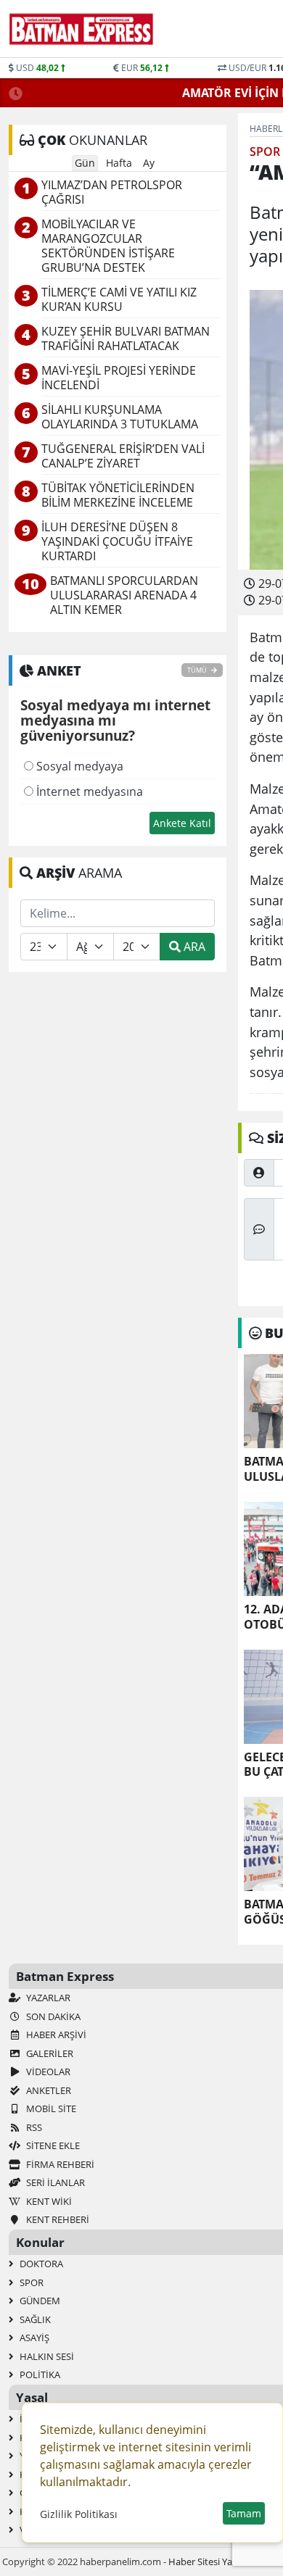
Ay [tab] (149, 163)
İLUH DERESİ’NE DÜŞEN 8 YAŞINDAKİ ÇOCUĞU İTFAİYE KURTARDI (117, 542)
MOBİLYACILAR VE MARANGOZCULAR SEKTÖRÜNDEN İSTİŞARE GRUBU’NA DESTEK (108, 246)
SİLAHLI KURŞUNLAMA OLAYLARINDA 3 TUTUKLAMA (120, 417)
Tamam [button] (244, 2513)
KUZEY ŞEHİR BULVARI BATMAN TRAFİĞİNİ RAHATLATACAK (126, 339)
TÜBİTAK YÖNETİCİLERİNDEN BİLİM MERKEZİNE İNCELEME (118, 495)
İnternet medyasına (88, 792)
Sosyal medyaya (78, 766)
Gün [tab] (85, 163)
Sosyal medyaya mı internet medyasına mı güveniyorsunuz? (115, 721)
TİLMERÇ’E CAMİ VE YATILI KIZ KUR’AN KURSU (119, 300)
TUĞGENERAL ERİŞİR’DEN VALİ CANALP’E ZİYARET (123, 456)
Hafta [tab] (119, 163)
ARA (193, 947)
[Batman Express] (81, 29)
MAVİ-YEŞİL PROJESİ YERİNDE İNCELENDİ (119, 378)
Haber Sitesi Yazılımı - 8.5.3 (225, 2562)
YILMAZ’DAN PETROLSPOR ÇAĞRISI (112, 192)
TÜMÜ (198, 670)
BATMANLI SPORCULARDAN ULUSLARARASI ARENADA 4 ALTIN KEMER (124, 595)
